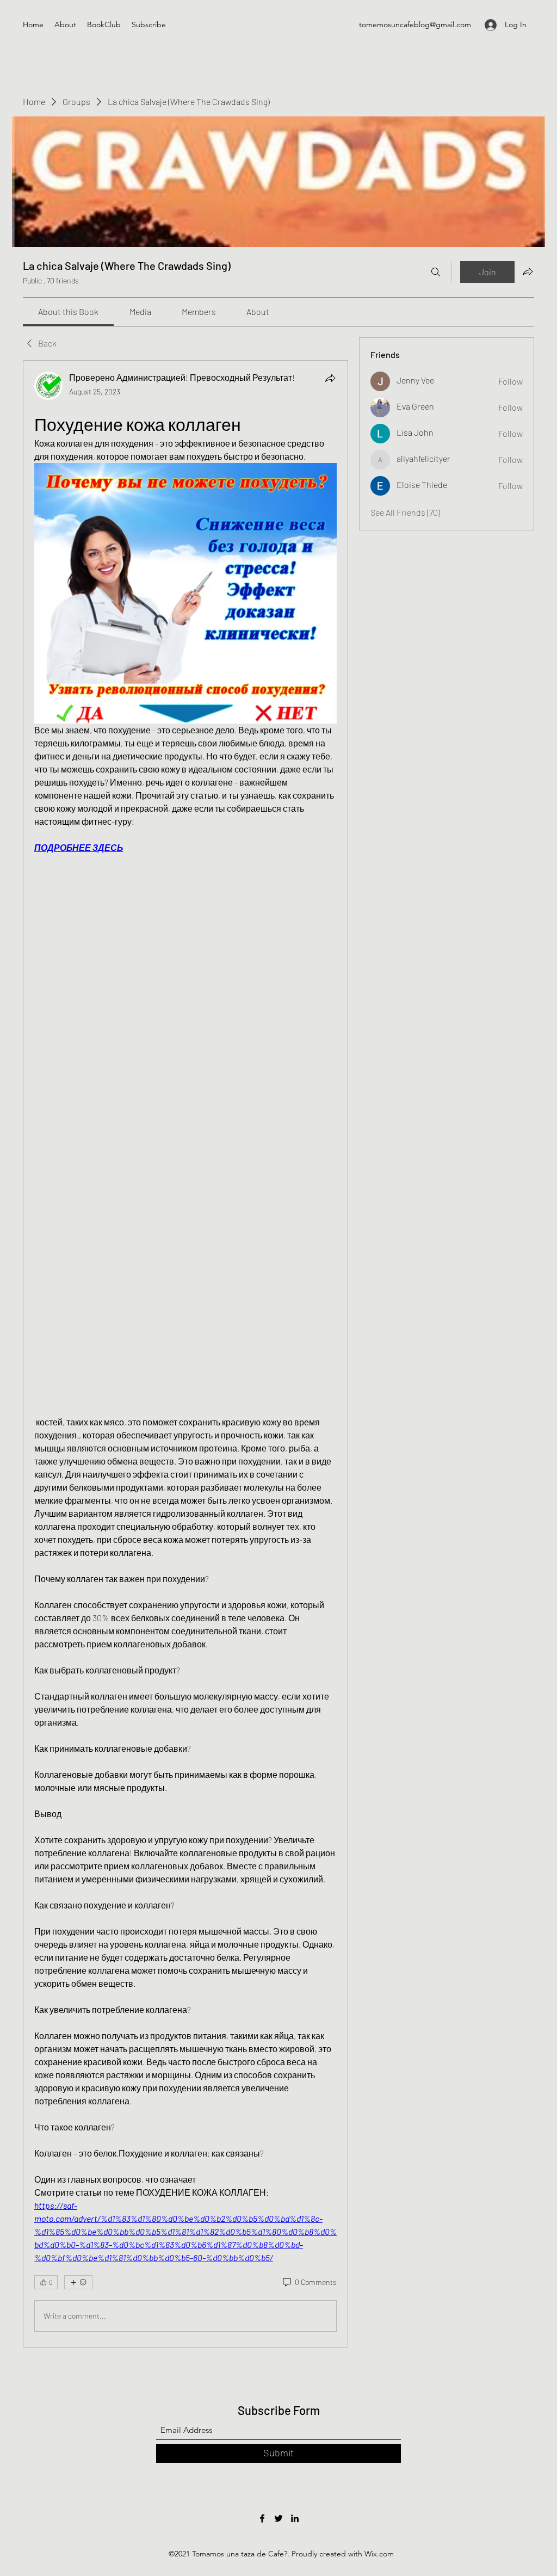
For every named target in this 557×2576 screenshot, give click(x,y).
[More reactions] (78, 2282)
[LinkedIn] (295, 2518)
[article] (185, 1354)
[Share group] (528, 271)
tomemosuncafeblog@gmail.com (415, 24)
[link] (68, 311)
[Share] (330, 378)
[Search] (436, 272)
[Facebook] (262, 2518)
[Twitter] (278, 2518)
